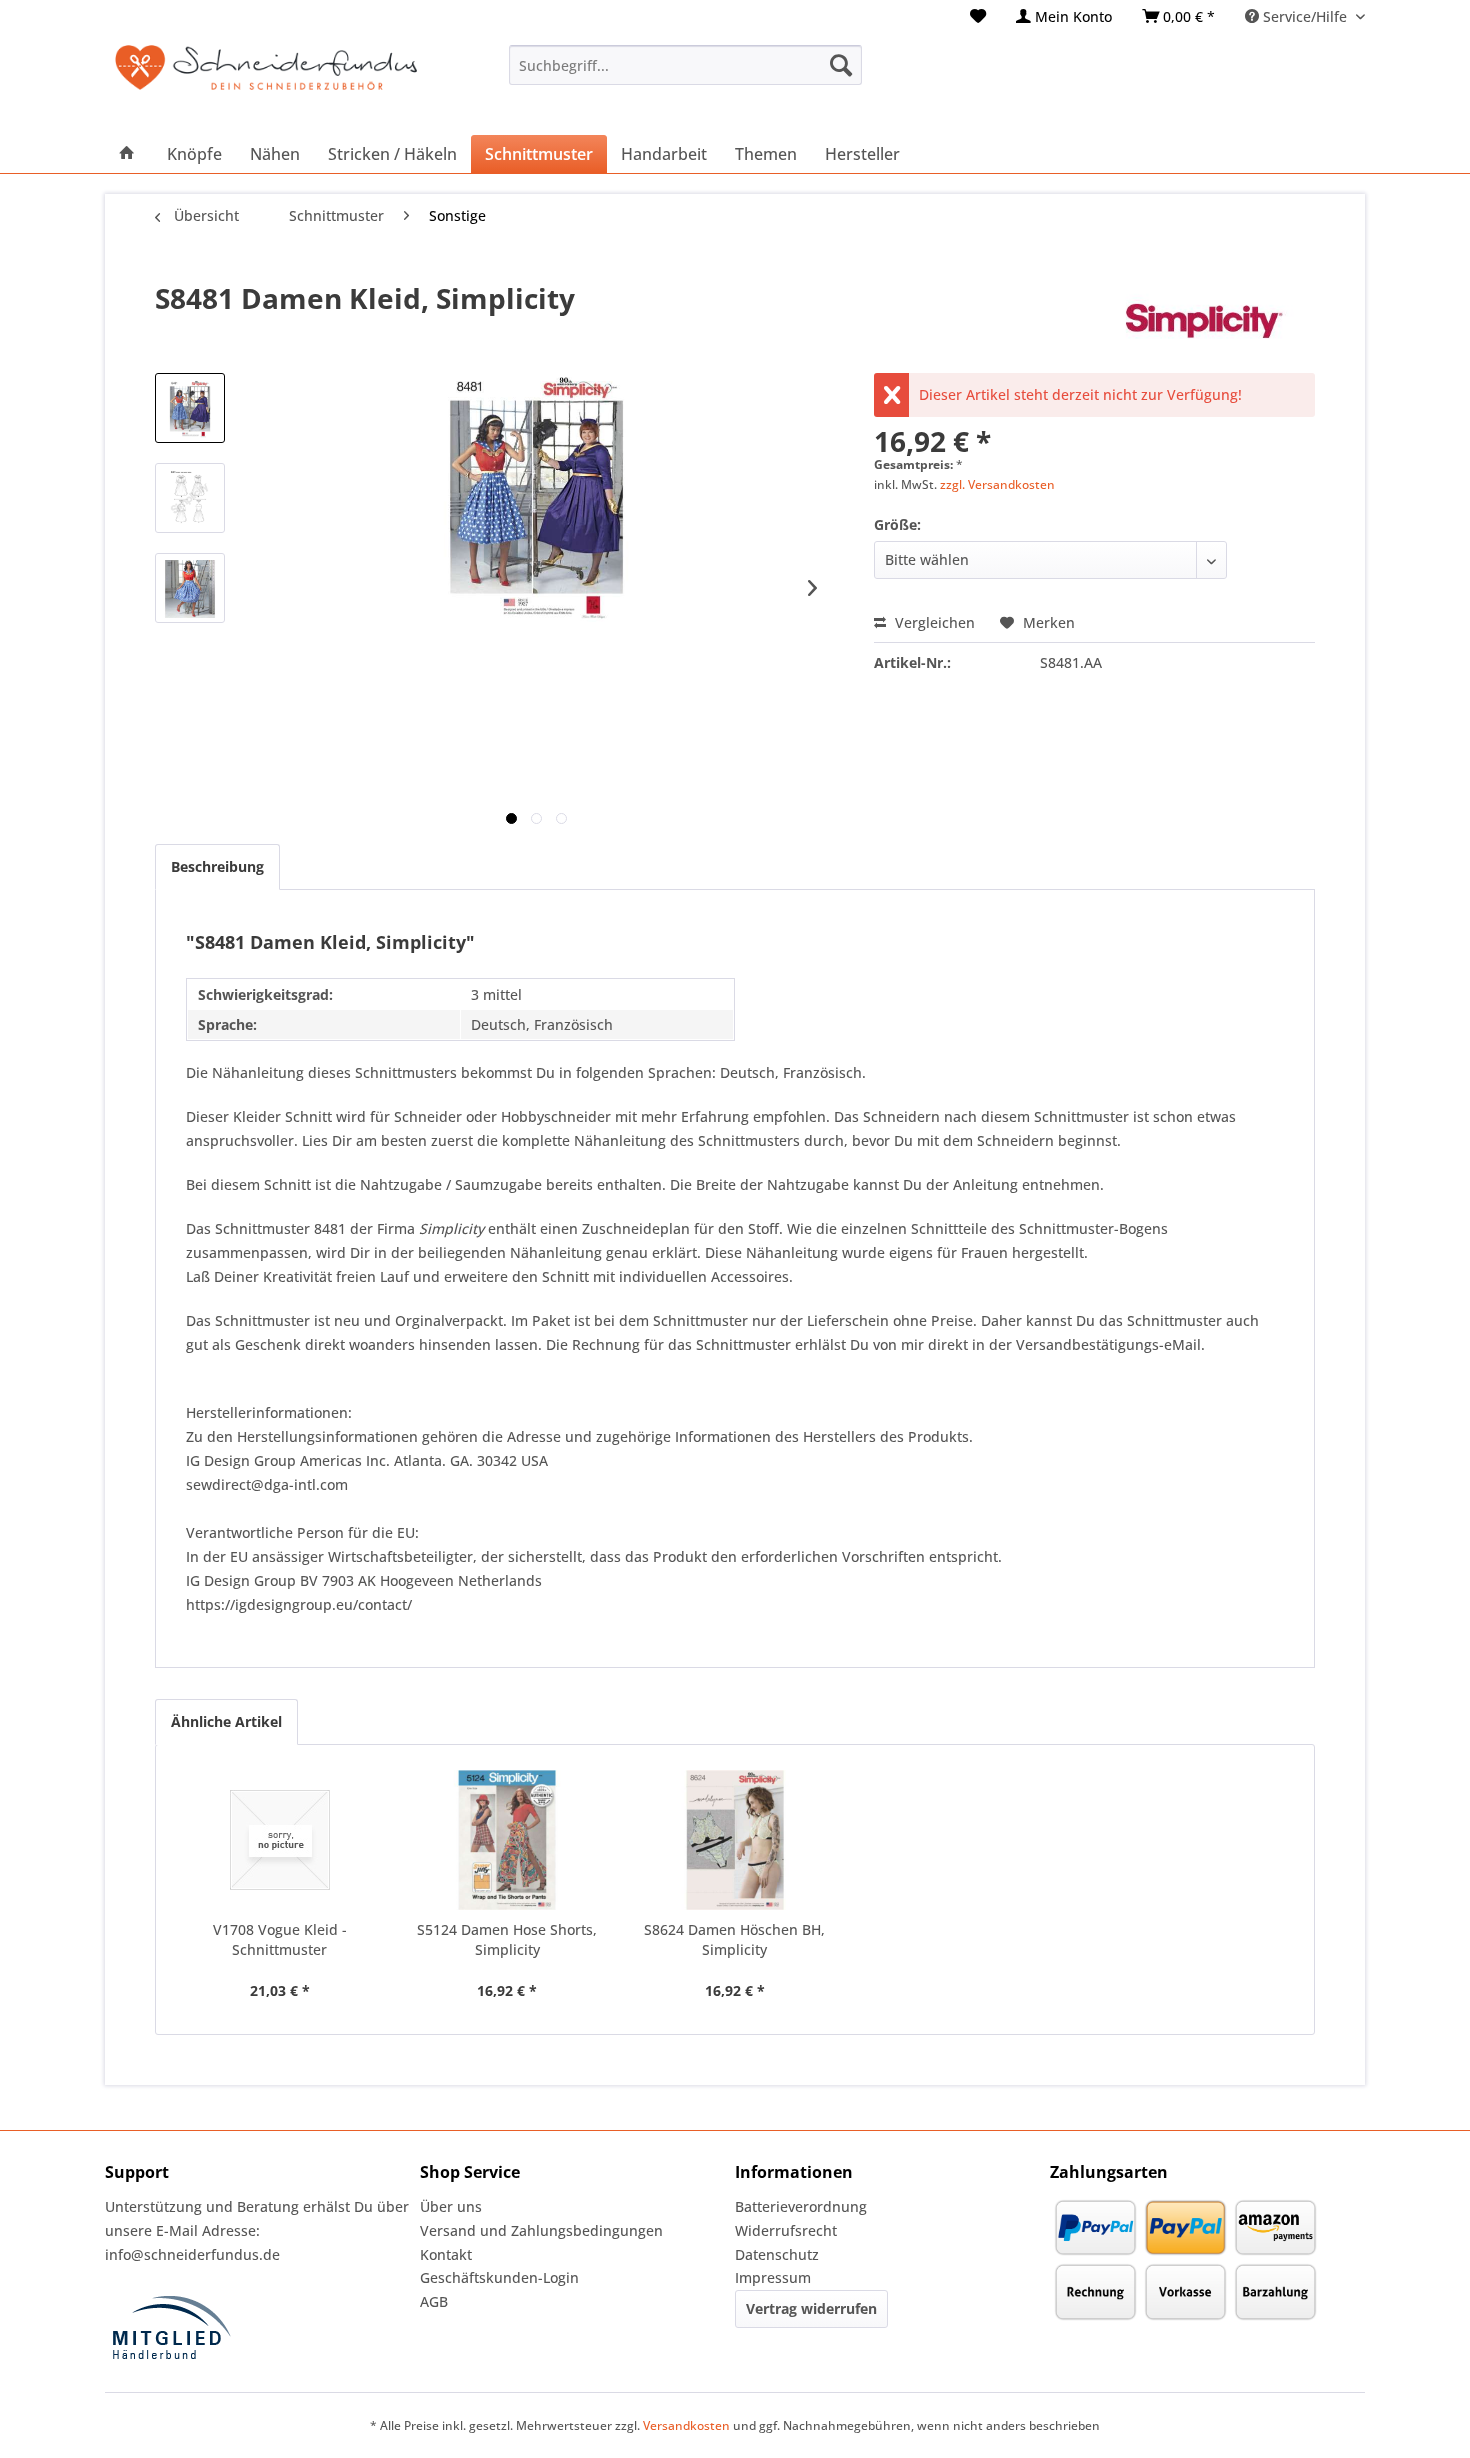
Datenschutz (777, 2254)
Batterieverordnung (801, 2206)
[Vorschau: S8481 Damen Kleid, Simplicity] (190, 408)
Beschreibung (217, 866)
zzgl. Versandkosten (997, 484)
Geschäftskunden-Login (499, 2277)
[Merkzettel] (978, 16)
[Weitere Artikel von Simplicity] (1215, 318)
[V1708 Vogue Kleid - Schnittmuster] (280, 1840)
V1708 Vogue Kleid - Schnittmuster (280, 1939)
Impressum (773, 2277)
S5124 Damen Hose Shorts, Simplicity (507, 1939)
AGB (434, 2301)
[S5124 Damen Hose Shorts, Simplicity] (508, 1840)
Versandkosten (686, 2425)
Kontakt (446, 2254)
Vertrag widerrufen (811, 2308)
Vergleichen (933, 622)
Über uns (451, 2206)
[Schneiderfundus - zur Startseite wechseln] (266, 80)
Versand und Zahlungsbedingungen (541, 2230)
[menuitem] (978, 16)
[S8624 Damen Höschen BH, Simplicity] (735, 1840)
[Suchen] (841, 65)
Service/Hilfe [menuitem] (1305, 16)
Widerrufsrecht (786, 2230)
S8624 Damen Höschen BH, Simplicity (734, 1939)
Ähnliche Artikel (226, 1721)
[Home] (127, 154)
